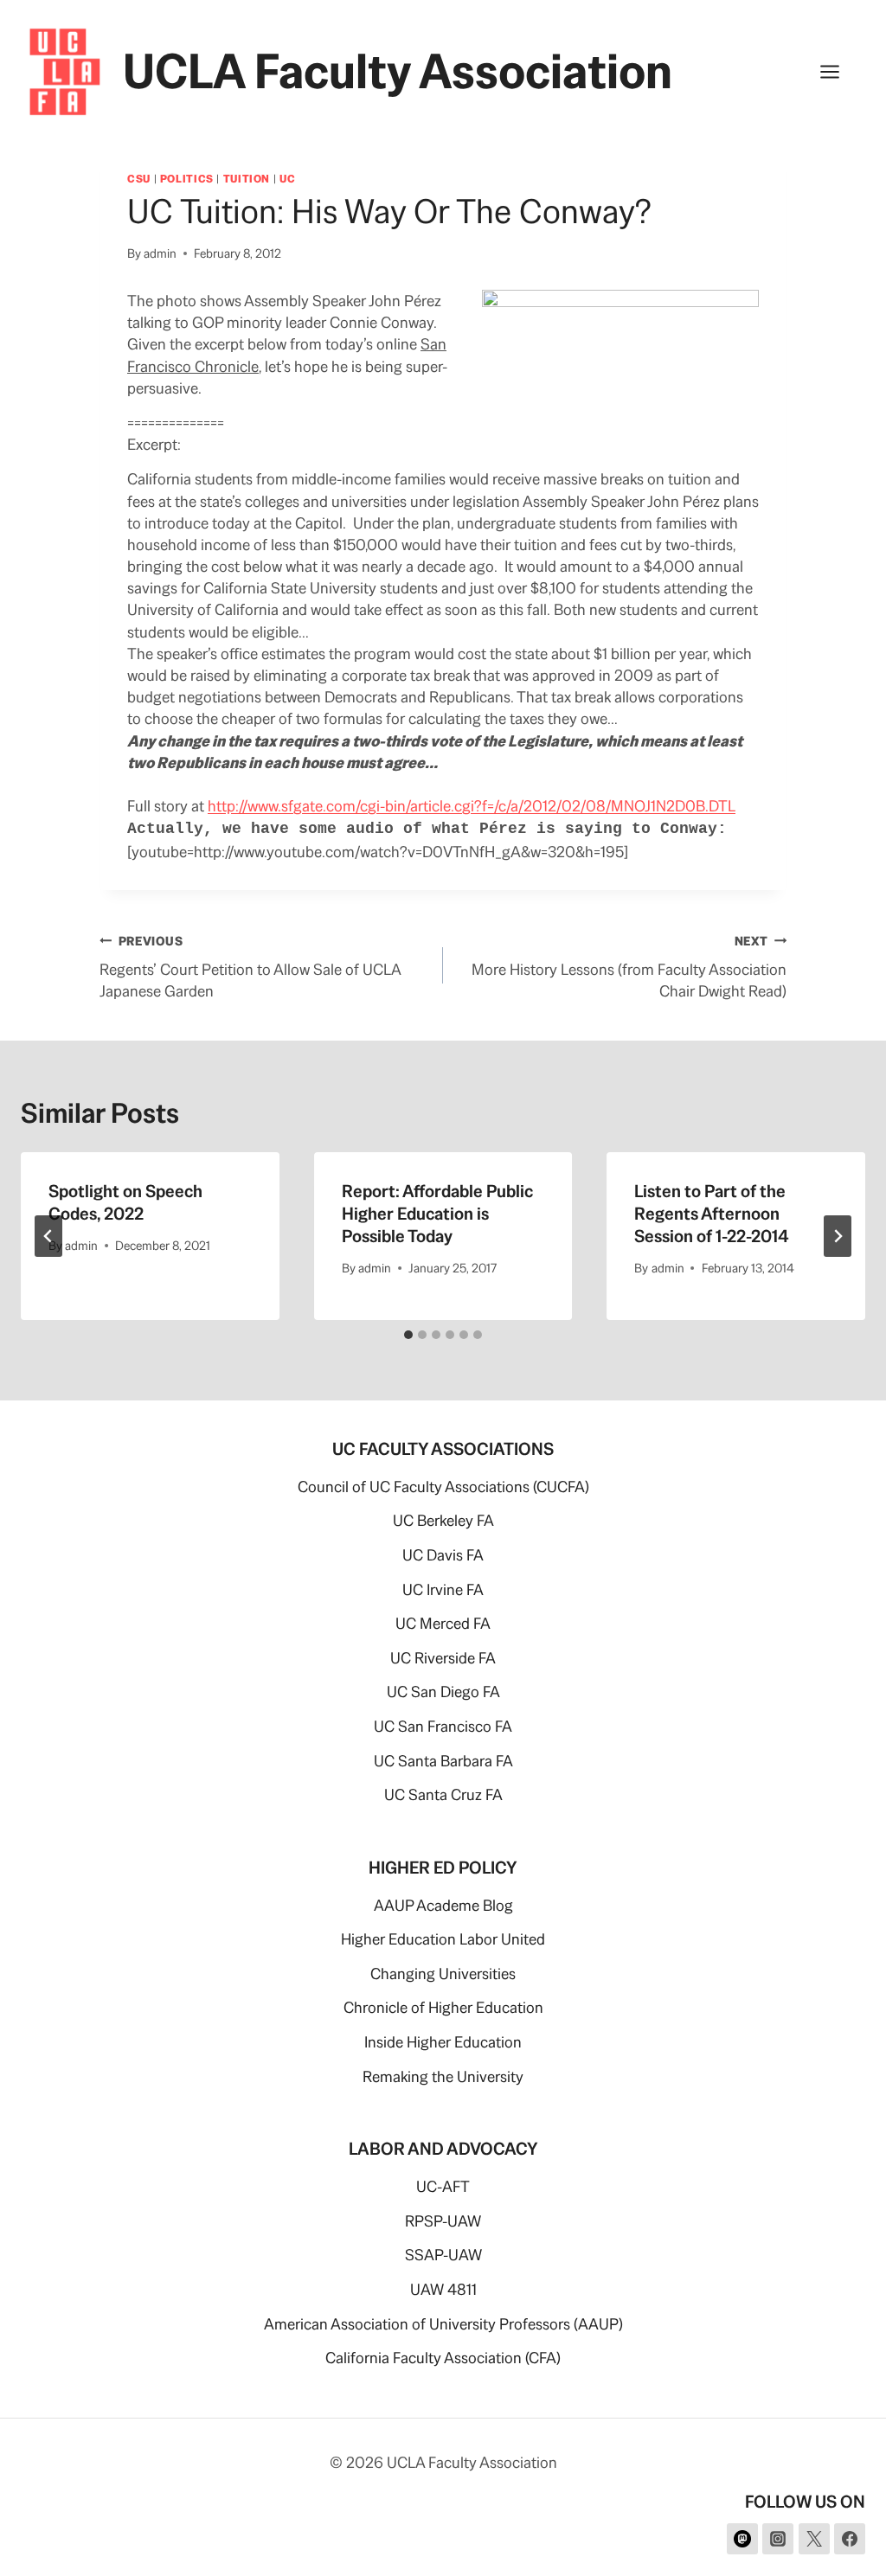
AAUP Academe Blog (443, 1905)
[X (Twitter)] (814, 2539)
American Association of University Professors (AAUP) (443, 2324)
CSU (139, 179)
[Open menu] (838, 71)
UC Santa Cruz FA (443, 1794)
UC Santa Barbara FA (443, 1761)
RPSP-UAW (443, 2221)
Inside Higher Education (443, 2042)
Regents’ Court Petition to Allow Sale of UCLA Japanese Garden (250, 967)
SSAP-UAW (443, 2255)
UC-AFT (443, 2186)
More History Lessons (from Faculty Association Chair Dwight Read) (629, 967)
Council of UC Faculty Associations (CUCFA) (443, 1487)
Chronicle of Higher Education (443, 2007)
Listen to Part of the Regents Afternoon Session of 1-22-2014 (712, 1214)
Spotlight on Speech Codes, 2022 (125, 1202)
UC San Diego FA (443, 1692)
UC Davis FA (443, 1555)
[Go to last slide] (48, 1236)
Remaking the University (443, 2076)
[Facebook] (850, 2539)
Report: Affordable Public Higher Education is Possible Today (437, 1214)
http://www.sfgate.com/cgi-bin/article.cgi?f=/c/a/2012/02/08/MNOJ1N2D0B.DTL (472, 806)
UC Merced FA (443, 1623)
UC (287, 179)
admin (160, 253)
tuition (247, 179)
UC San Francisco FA (443, 1726)
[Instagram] (778, 2539)
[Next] (838, 1236)
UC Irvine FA (443, 1589)
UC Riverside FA (443, 1658)
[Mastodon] (742, 2539)
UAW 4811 (443, 2289)
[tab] (408, 1335)
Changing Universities (443, 1974)
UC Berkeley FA (443, 1520)
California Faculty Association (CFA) (443, 2358)
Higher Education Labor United (443, 1939)
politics (187, 179)
